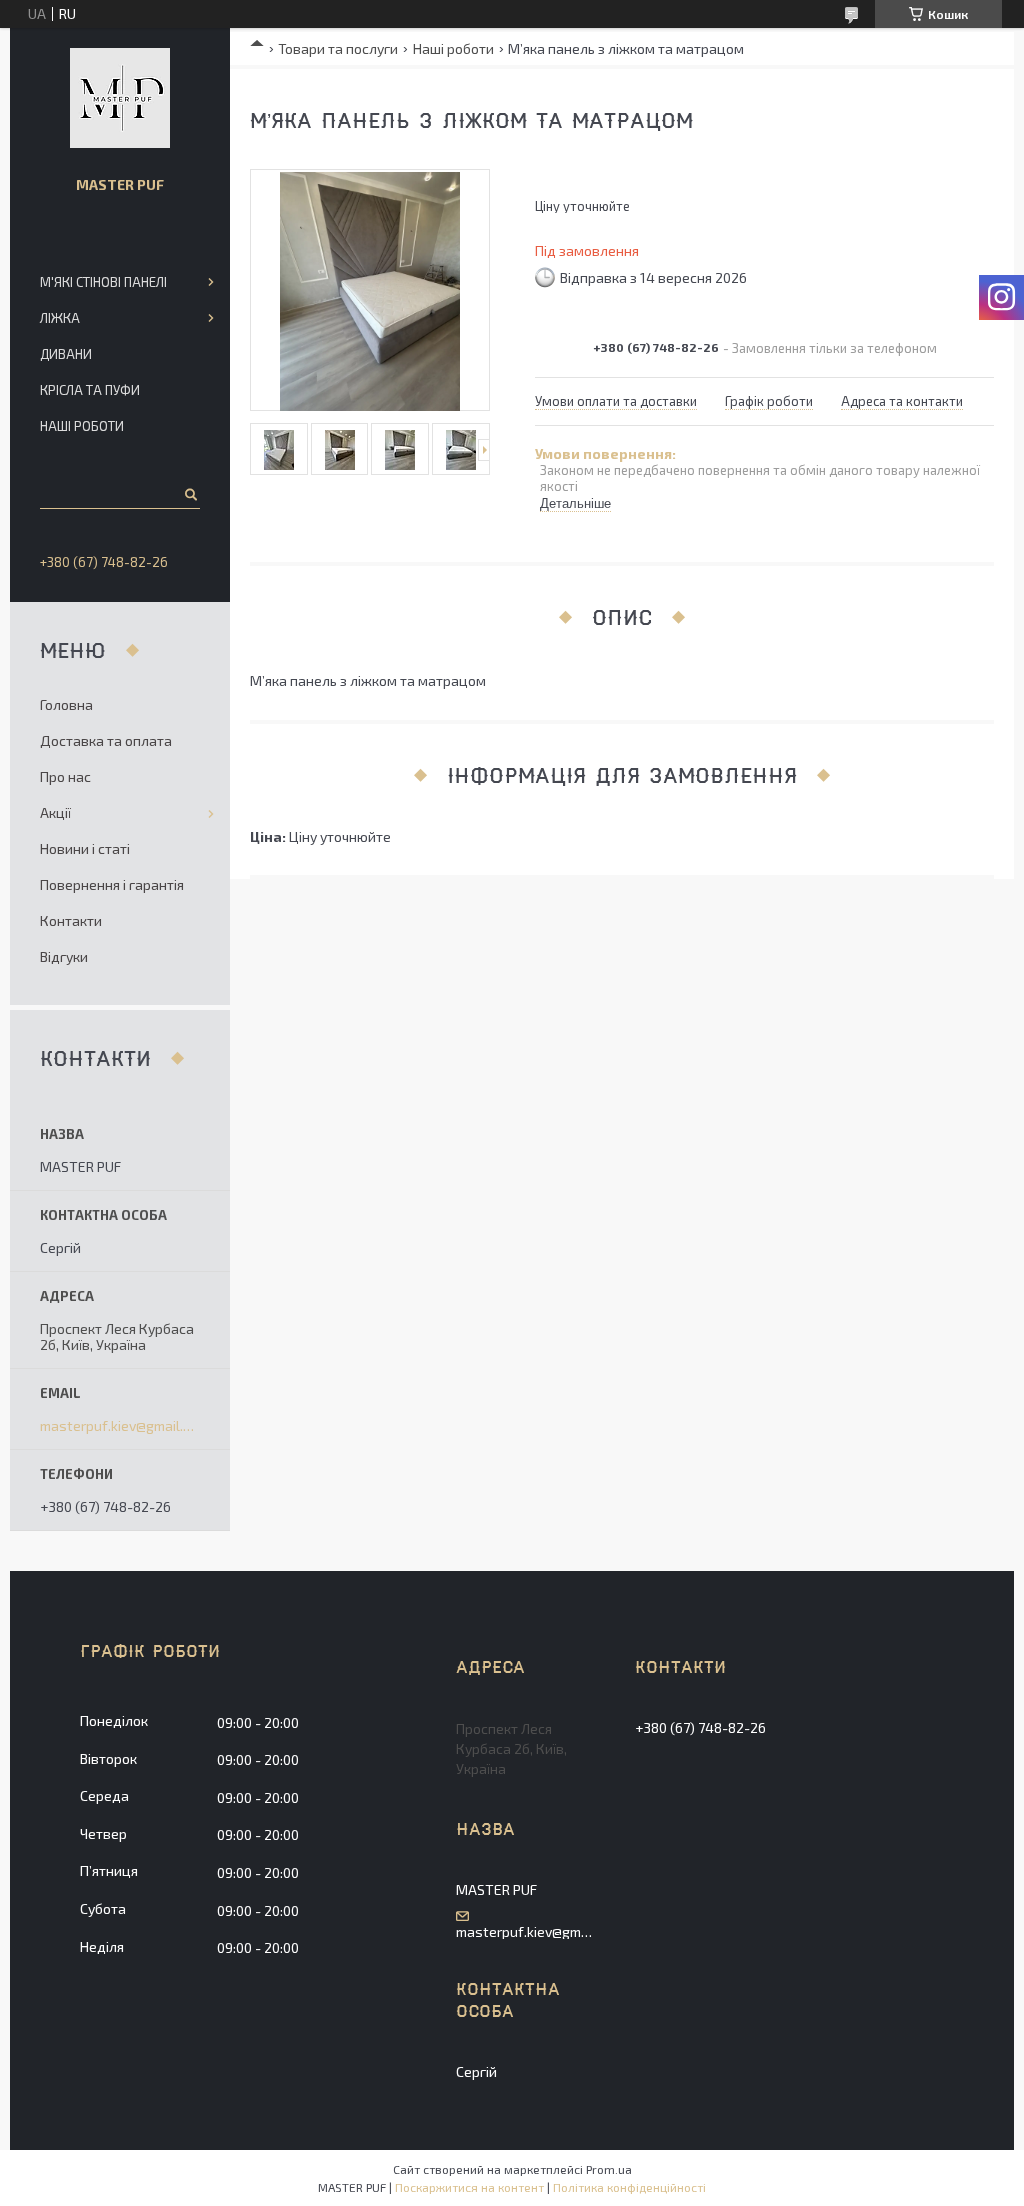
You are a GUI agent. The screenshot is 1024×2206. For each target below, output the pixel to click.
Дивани (66, 354)
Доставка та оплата (106, 740)
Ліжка (60, 318)
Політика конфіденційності (629, 2187)
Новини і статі (85, 848)
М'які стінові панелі (103, 282)
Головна (66, 704)
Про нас (65, 776)
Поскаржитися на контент (469, 2187)
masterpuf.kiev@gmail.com (120, 1426)
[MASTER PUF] (120, 98)
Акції (55, 812)
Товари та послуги (338, 48)
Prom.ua (609, 2169)
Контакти (71, 920)
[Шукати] (189, 494)
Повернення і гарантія (112, 884)
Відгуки (64, 956)
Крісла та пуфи (90, 390)
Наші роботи (453, 48)
